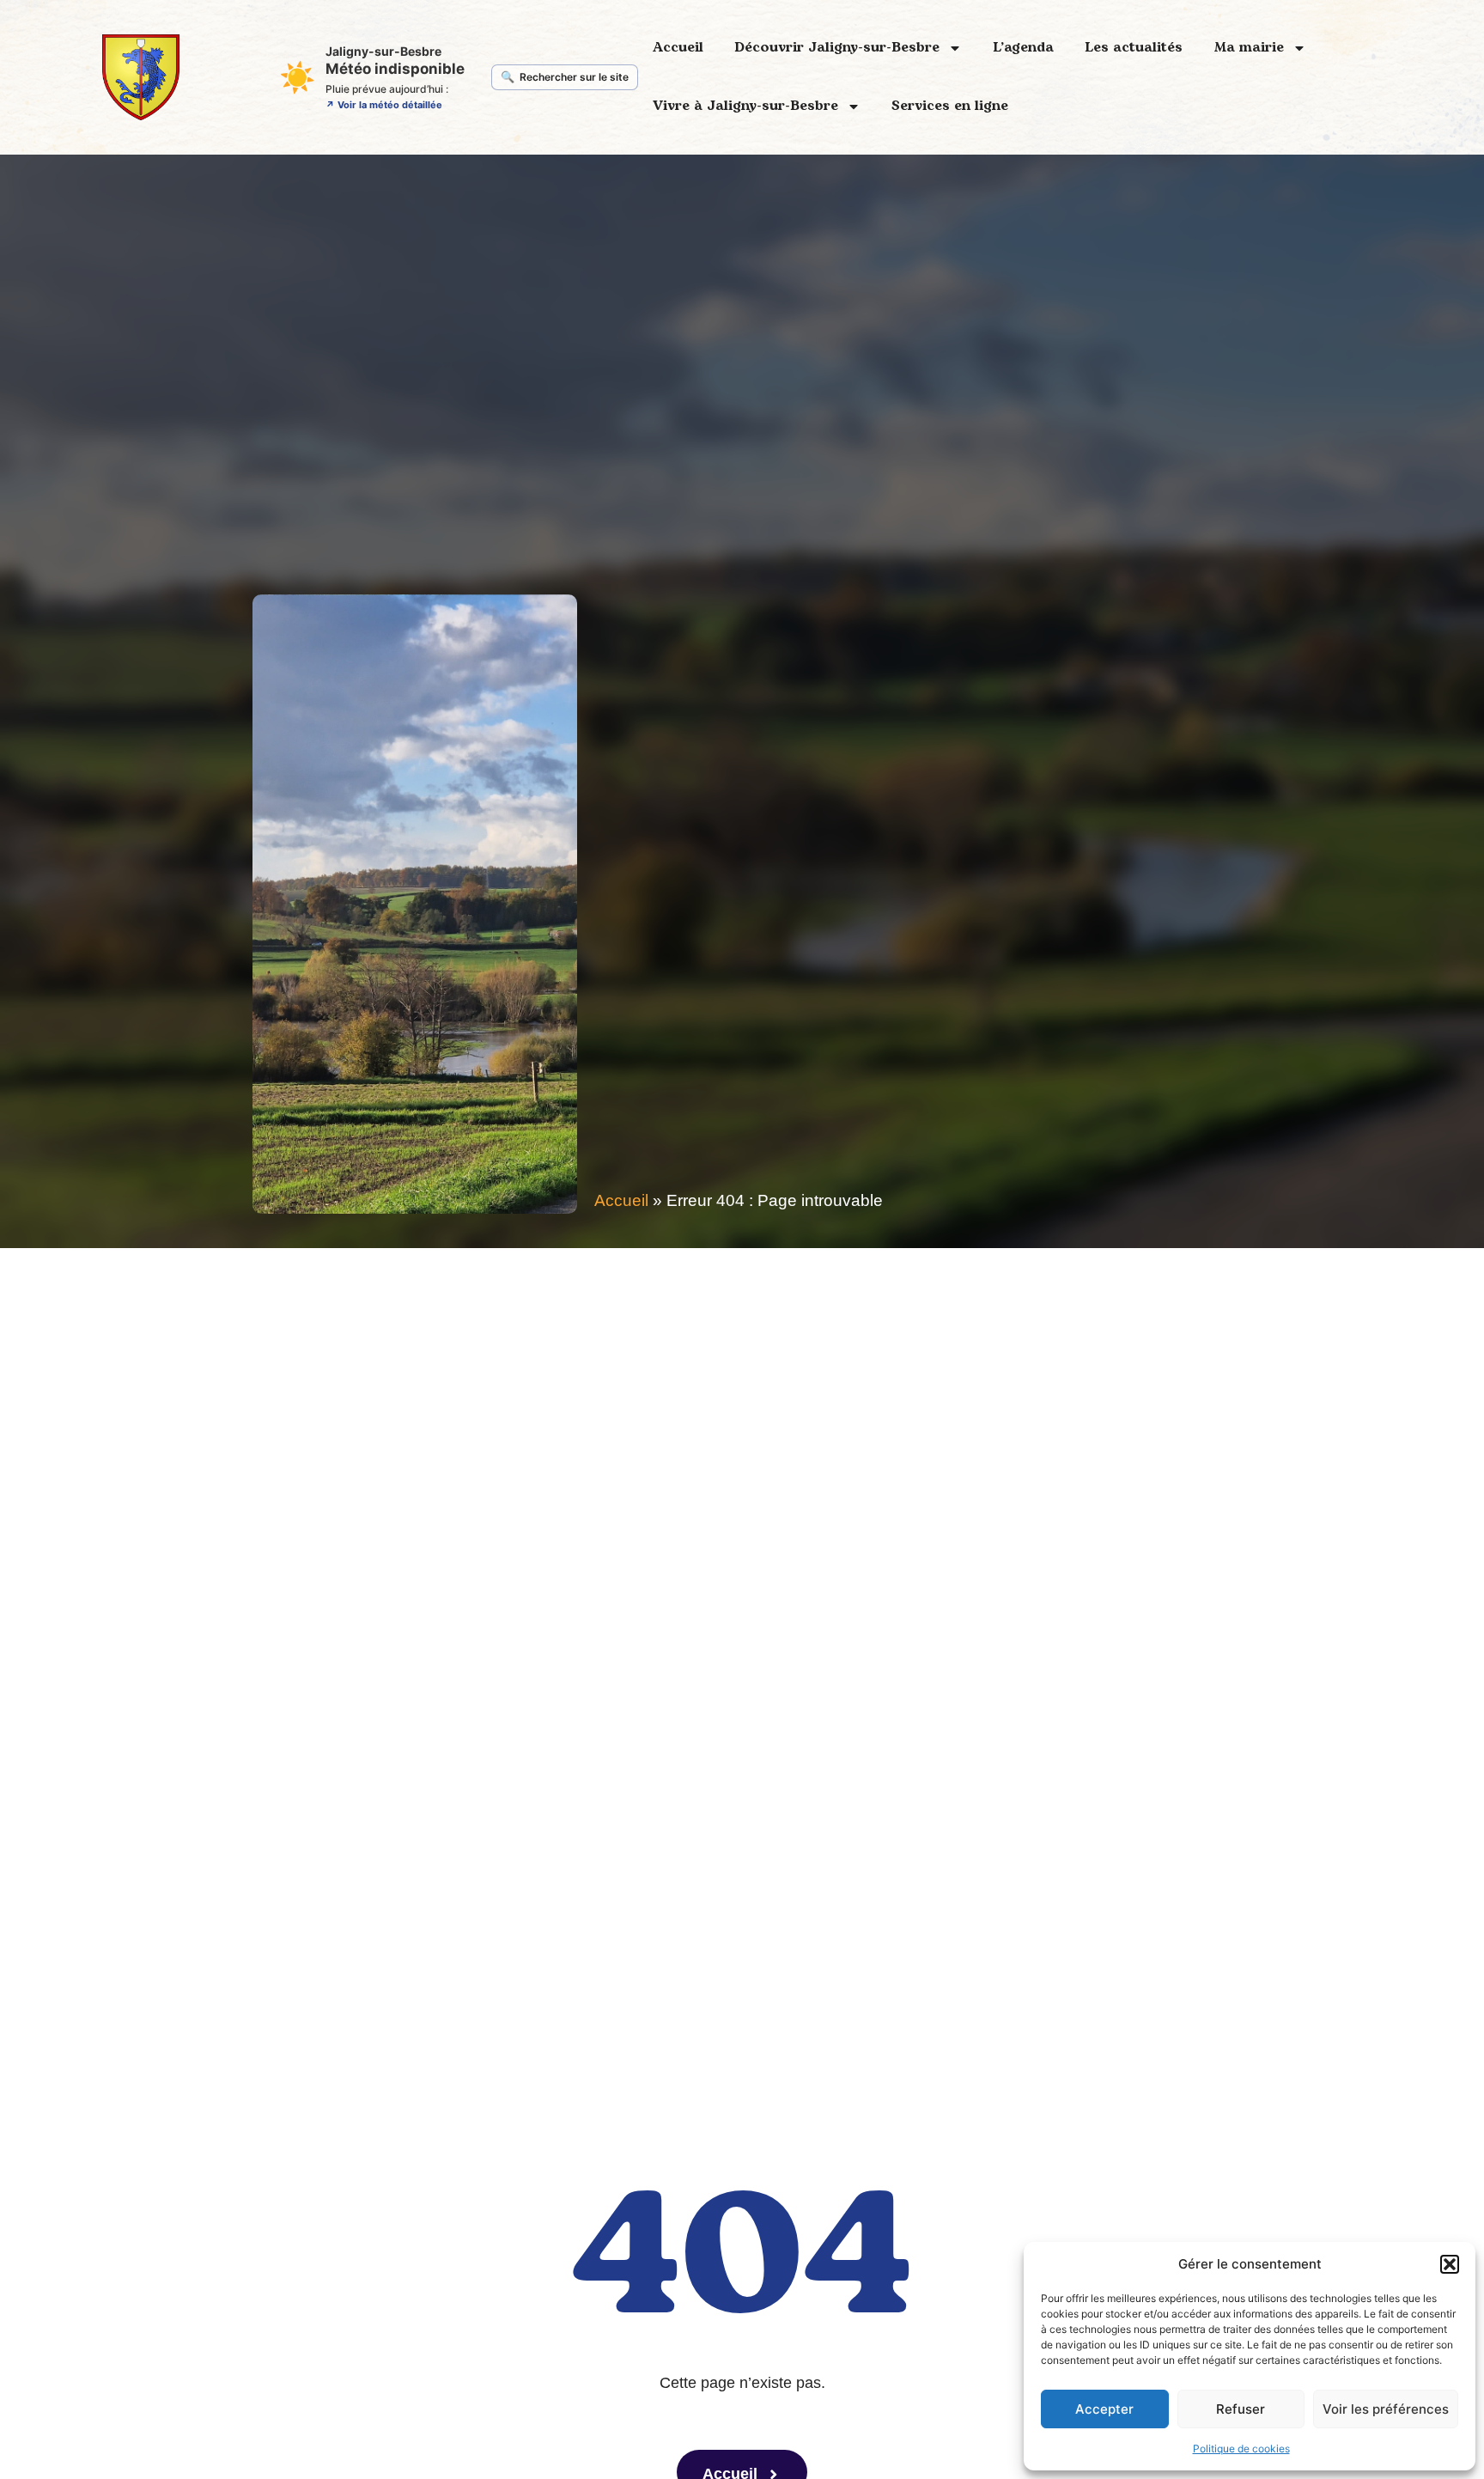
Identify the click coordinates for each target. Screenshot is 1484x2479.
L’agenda (1023, 47)
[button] (1450, 2264)
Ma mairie (1249, 47)
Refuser (1241, 2409)
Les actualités (1134, 47)
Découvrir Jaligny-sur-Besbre (837, 47)
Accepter (1104, 2409)
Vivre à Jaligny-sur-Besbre (745, 106)
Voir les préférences (1386, 2409)
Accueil (678, 47)
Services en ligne (950, 106)
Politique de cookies (1241, 2449)
